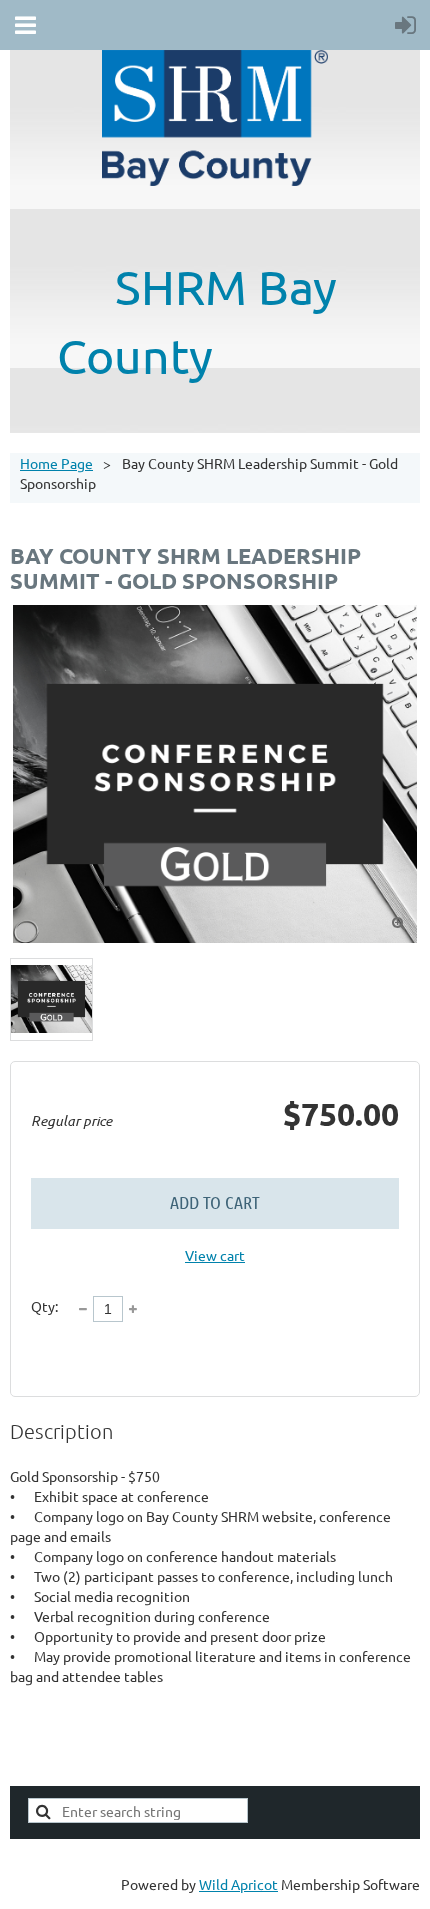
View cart (215, 1255)
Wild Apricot (238, 1884)
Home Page (56, 463)
